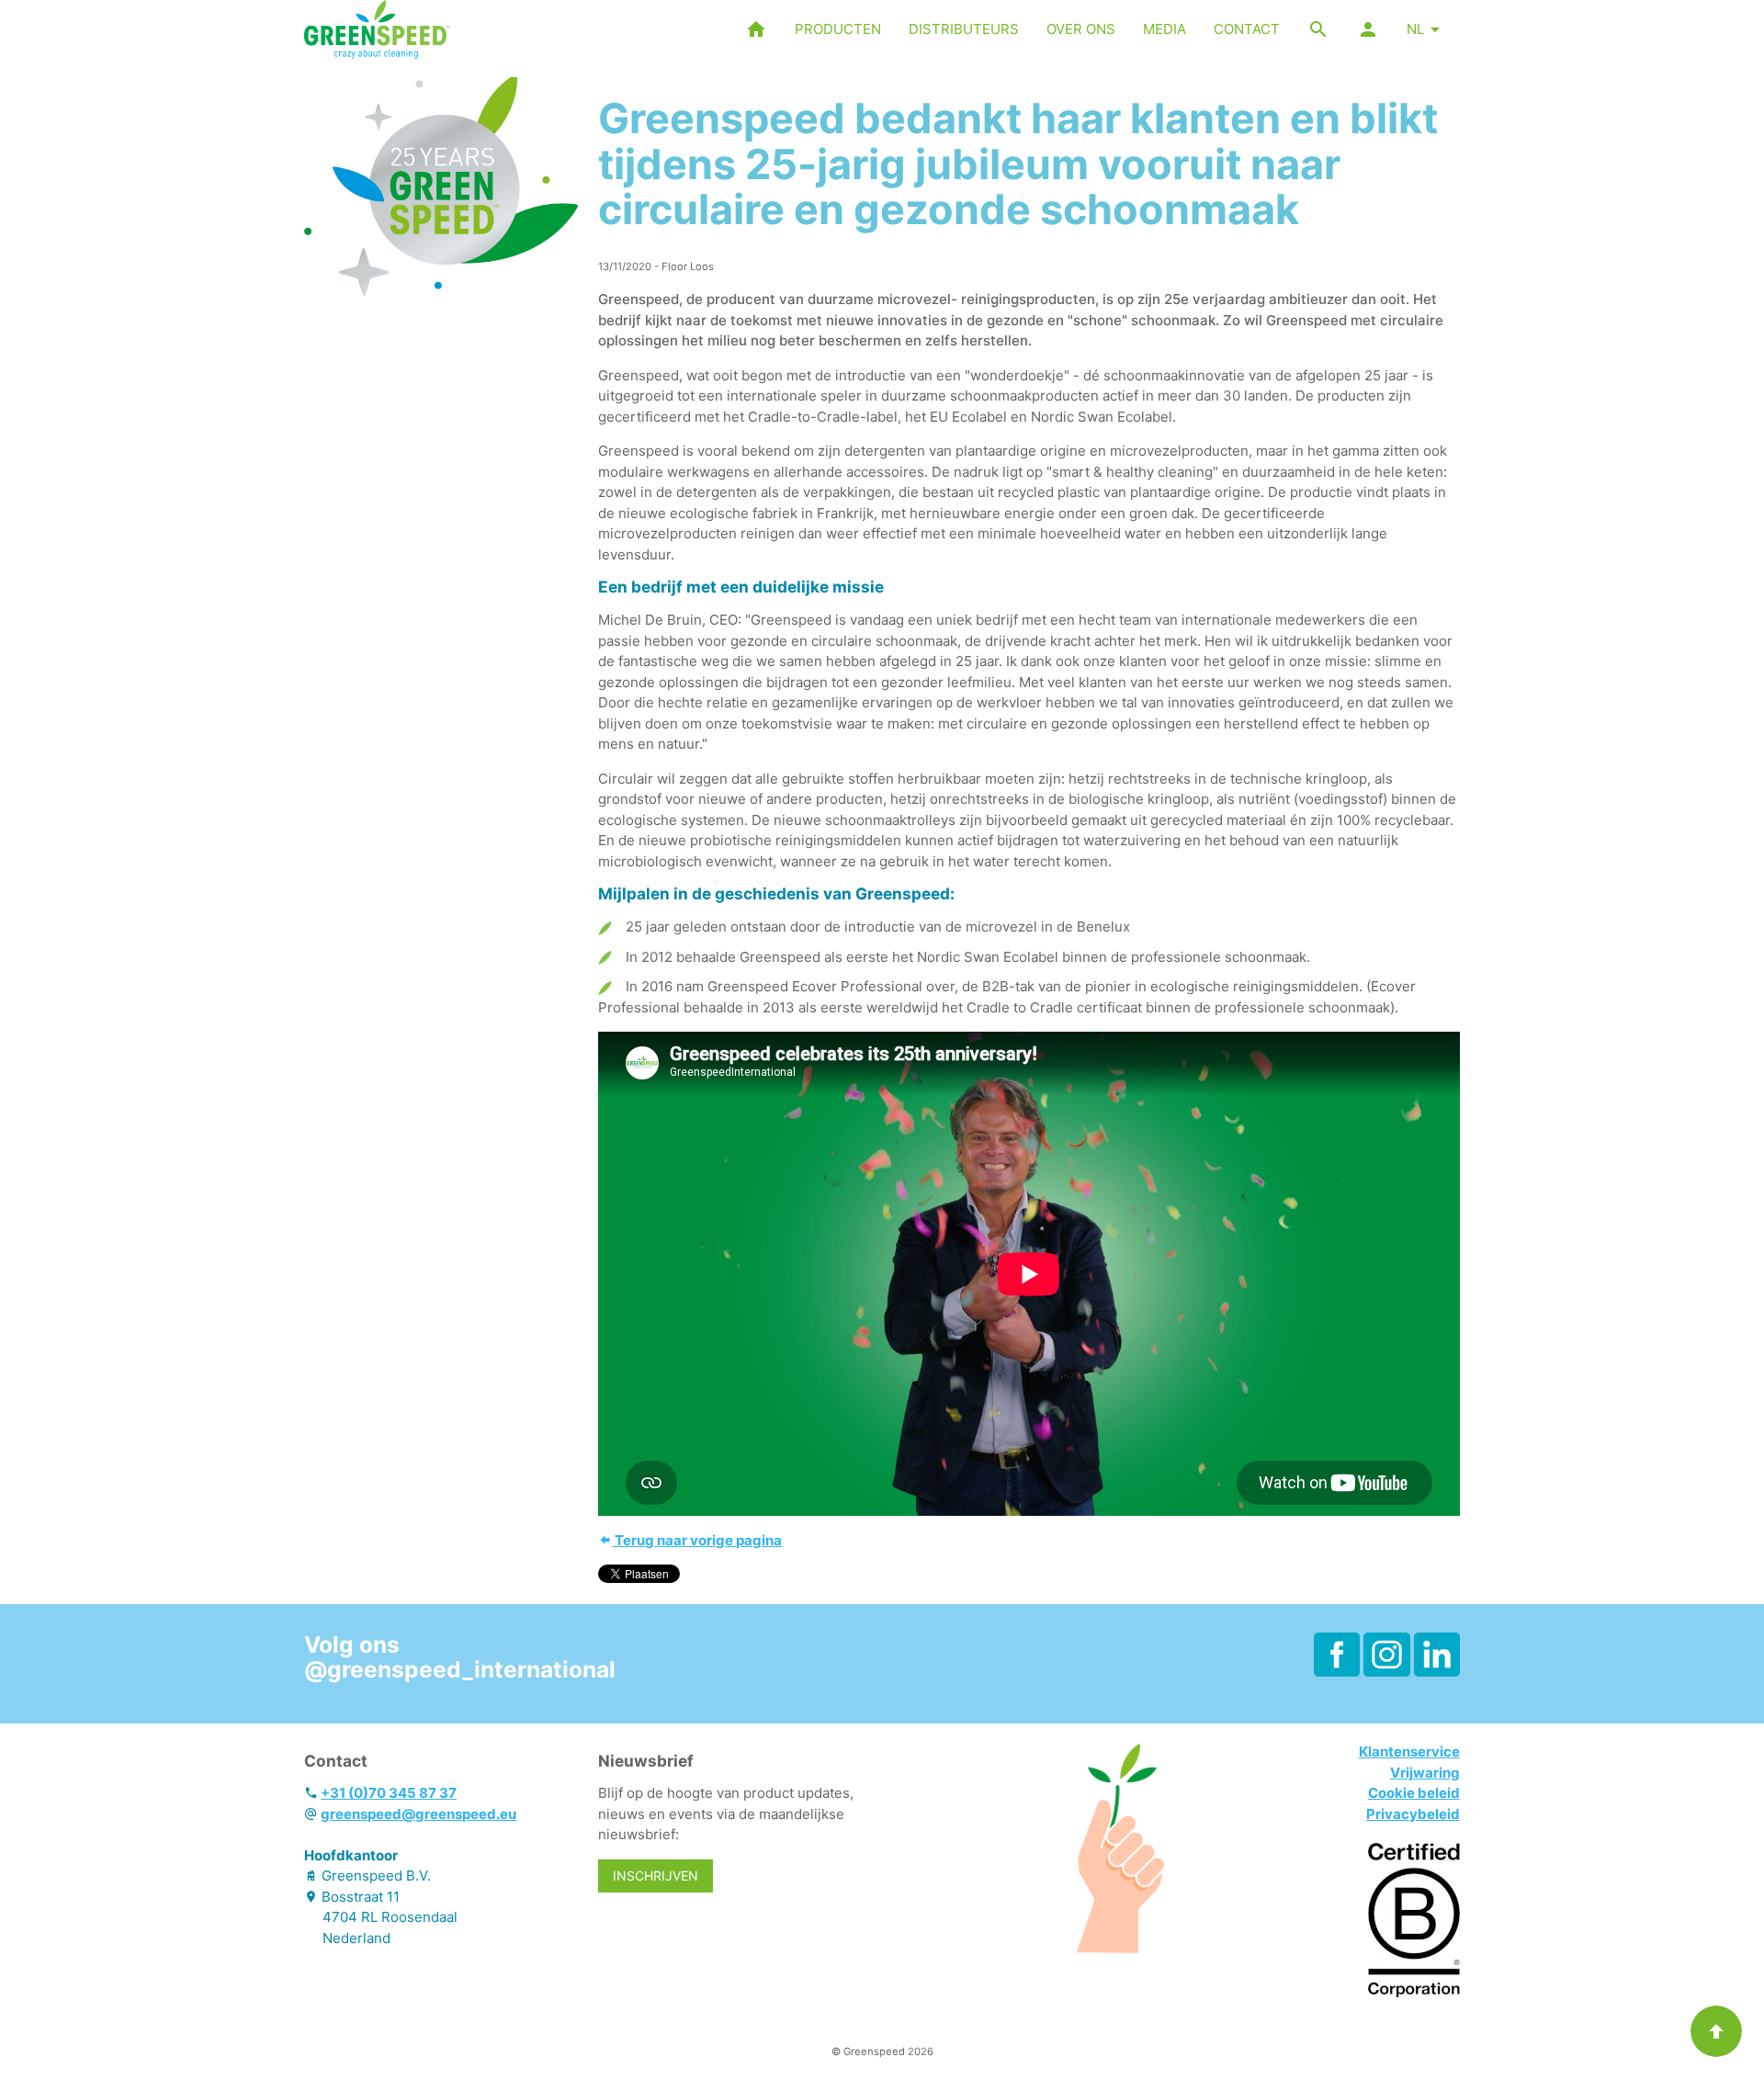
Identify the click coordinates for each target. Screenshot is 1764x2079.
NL (1415, 29)
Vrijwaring (1425, 1773)
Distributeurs (964, 29)
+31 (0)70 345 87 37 (389, 1793)
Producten (838, 29)
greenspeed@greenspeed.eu (418, 1814)
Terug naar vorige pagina (697, 1540)
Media (1165, 29)
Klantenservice (1409, 1751)
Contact (1247, 29)
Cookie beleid (1414, 1793)
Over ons (1081, 29)
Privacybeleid (1413, 1814)
